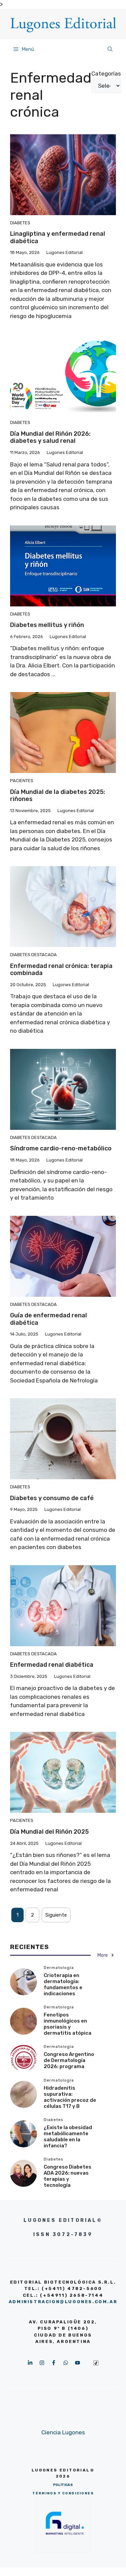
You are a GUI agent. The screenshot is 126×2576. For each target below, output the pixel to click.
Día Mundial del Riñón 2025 (49, 1832)
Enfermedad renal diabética (52, 1665)
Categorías (106, 74)
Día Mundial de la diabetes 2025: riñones (58, 796)
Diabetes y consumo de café (52, 1498)
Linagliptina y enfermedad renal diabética (58, 237)
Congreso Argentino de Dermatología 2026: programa (69, 2060)
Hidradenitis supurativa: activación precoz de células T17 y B (70, 2097)
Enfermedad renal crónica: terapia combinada (61, 970)
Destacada (44, 955)
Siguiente (56, 1915)
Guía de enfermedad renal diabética (49, 1319)
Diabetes (20, 223)
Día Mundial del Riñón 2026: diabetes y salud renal (50, 437)
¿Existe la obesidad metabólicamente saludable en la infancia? (68, 2137)
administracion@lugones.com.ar (63, 2302)
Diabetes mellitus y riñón (47, 625)
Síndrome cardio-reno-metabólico (61, 1148)
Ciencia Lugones (63, 2432)
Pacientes (22, 781)
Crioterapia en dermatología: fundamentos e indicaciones (63, 1984)
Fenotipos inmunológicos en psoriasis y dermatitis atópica (68, 2024)
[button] (110, 49)
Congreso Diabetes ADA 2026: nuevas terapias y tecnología (68, 2176)
